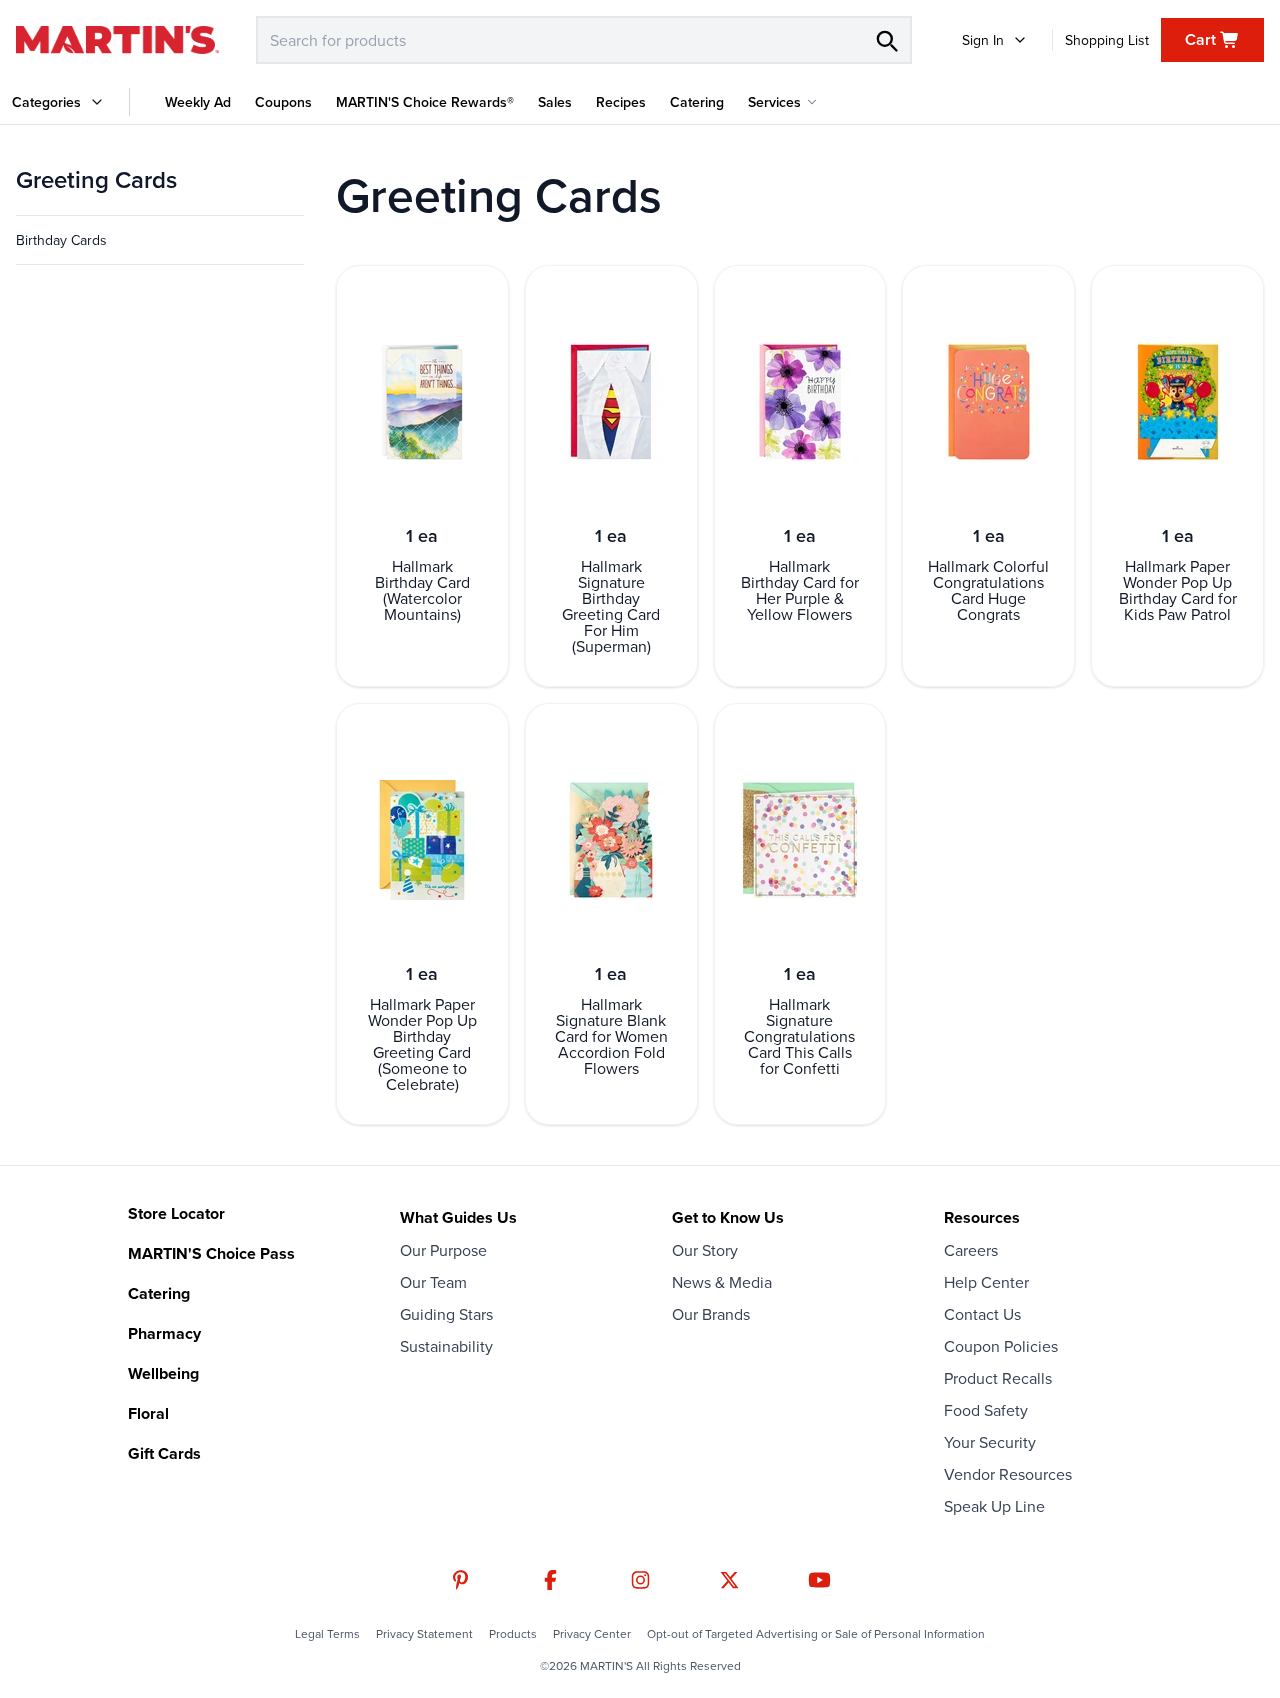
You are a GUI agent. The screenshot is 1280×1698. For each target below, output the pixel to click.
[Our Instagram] (640, 1580)
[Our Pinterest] (460, 1580)
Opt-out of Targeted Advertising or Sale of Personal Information (816, 1634)
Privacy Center (592, 1634)
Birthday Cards (61, 240)
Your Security (990, 1442)
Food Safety (986, 1410)
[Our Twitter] (729, 1580)
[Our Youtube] (819, 1580)
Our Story (705, 1250)
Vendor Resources (1008, 1474)
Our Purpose (443, 1250)
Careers (971, 1250)
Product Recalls (998, 1378)
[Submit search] (886, 40)
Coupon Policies (1001, 1346)
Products (513, 1634)
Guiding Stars (446, 1314)
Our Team (433, 1282)
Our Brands (711, 1314)
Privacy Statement (424, 1634)
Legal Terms (327, 1634)
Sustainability (446, 1346)
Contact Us (982, 1314)
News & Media (722, 1282)
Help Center (986, 1282)
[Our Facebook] (550, 1580)
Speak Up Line (994, 1506)
